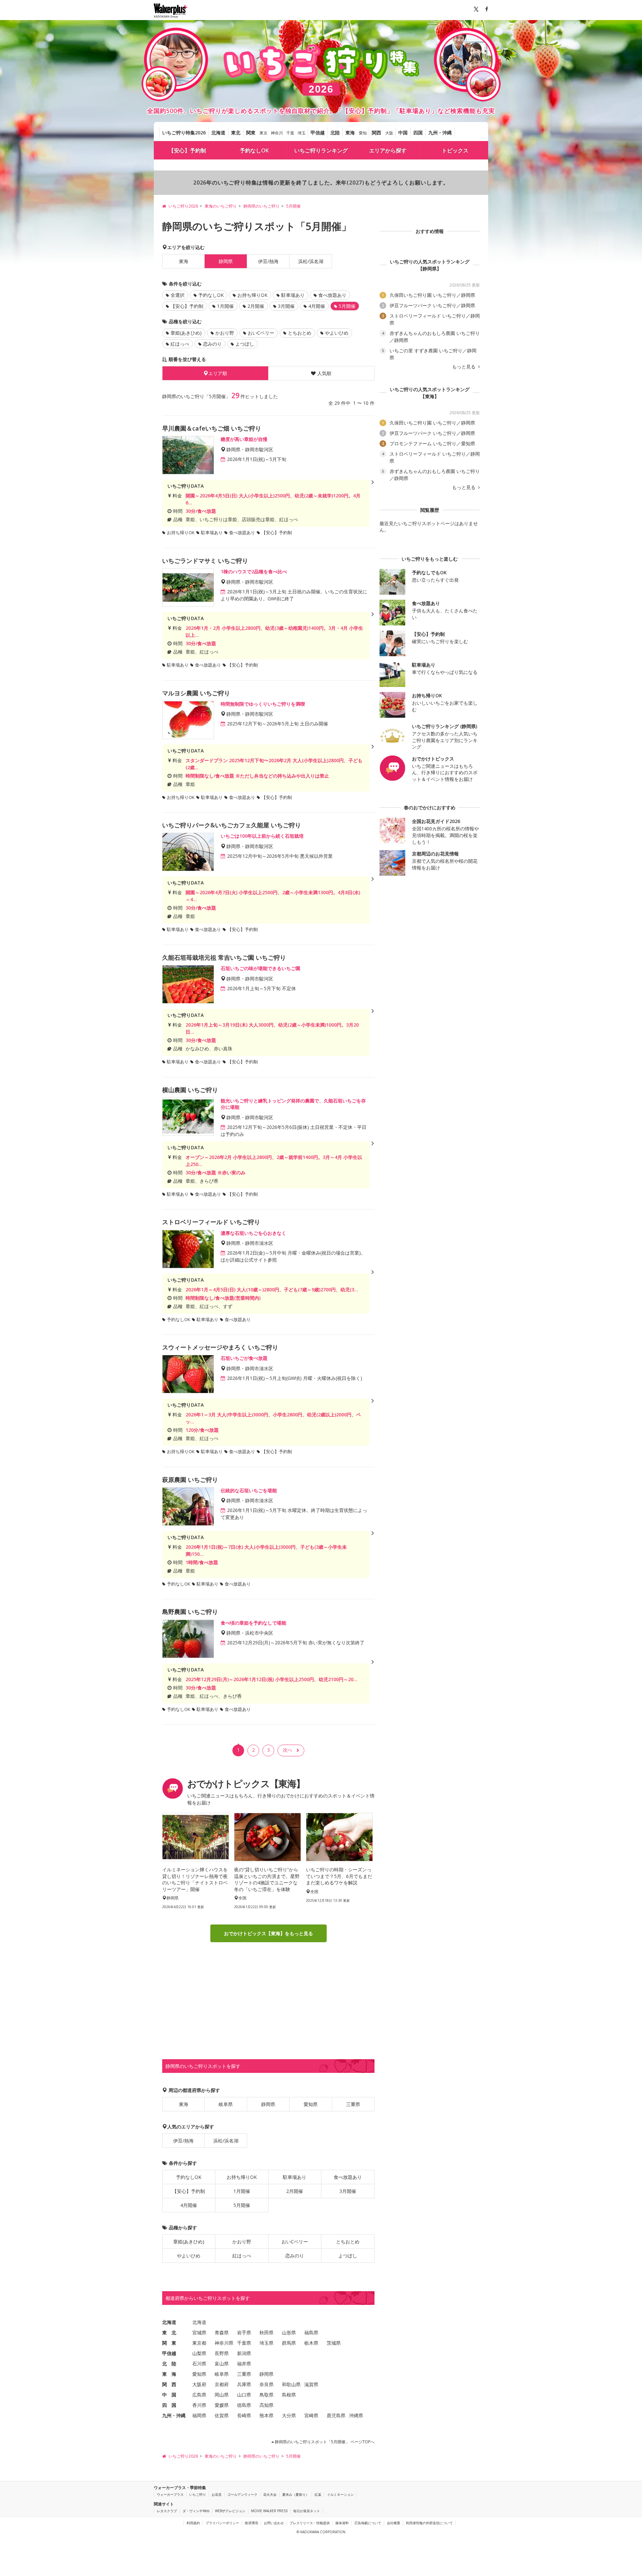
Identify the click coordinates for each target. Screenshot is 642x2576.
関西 (377, 133)
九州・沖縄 (440, 133)
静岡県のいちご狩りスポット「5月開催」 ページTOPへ (324, 2442)
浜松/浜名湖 (311, 261)
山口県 (244, 2395)
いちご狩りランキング (321, 150)
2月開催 (256, 306)
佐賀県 (222, 2415)
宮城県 (199, 2332)
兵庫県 (244, 2384)
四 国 (169, 2405)
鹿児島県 (336, 2415)
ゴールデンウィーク (242, 2494)
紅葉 (318, 2494)
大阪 (389, 133)
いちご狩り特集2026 (184, 133)
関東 (251, 133)
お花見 (217, 2494)
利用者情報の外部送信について (429, 2523)
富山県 (222, 2364)
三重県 (353, 2104)
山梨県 (199, 2353)
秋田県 (266, 2332)
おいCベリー (261, 333)
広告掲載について (368, 2523)
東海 (350, 133)
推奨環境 (251, 2523)
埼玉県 (266, 2343)
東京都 (199, 2343)
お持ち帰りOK (252, 295)
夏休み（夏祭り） (296, 2494)
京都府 (222, 2384)
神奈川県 (224, 2343)
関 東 (169, 2343)
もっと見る (464, 367)
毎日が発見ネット (307, 2511)
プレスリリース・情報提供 (310, 2523)
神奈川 (277, 133)
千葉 (290, 133)
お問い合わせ (274, 2523)
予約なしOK (254, 150)
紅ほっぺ (180, 344)
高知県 (266, 2405)
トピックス (455, 150)
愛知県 (311, 2104)
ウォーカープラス (170, 2494)
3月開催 (286, 306)
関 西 (169, 2384)
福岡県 (199, 2415)
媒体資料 (342, 2523)
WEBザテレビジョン (230, 2511)
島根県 (289, 2395)
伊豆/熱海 (268, 261)
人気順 (324, 373)
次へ (288, 1750)
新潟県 (244, 2353)
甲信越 (318, 133)
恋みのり (212, 344)
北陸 (335, 133)
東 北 (169, 2332)
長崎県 (244, 2415)
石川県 (199, 2364)
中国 (403, 133)
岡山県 (222, 2395)
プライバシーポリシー (222, 2523)
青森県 (222, 2332)
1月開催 (225, 306)
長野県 (222, 2353)
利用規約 (193, 2523)
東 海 (169, 2374)
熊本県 (266, 2415)
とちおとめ (300, 333)
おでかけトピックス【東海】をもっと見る (269, 1933)
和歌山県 (291, 2384)
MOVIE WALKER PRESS (269, 2511)
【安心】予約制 (187, 150)
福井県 (244, 2364)
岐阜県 (226, 2104)
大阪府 (199, 2384)
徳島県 (244, 2405)
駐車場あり (293, 295)
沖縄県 (356, 2415)
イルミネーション (340, 2494)
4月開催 (317, 306)
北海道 (218, 133)
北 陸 (169, 2364)
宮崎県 (311, 2415)
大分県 (289, 2415)
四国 (418, 133)
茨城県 (334, 2343)
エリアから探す (388, 150)
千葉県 (244, 2343)
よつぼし (245, 344)
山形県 (289, 2332)
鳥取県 (266, 2395)
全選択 (178, 295)
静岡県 (268, 2104)
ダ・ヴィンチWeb (196, 2511)
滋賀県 (311, 2384)
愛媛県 (222, 2405)
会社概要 (394, 2523)
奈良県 (266, 2384)
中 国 (169, 2395)
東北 (236, 133)
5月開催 (242, 2205)
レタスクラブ (167, 2511)
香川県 (199, 2405)
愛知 (363, 133)
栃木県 (311, 2343)
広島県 (199, 2395)
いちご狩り (198, 2494)
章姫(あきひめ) (186, 333)
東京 (263, 133)
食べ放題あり (332, 295)
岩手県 (244, 2332)
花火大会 (270, 2494)
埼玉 (302, 133)
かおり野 (225, 333)
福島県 (311, 2332)
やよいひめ (337, 333)
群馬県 (289, 2343)
